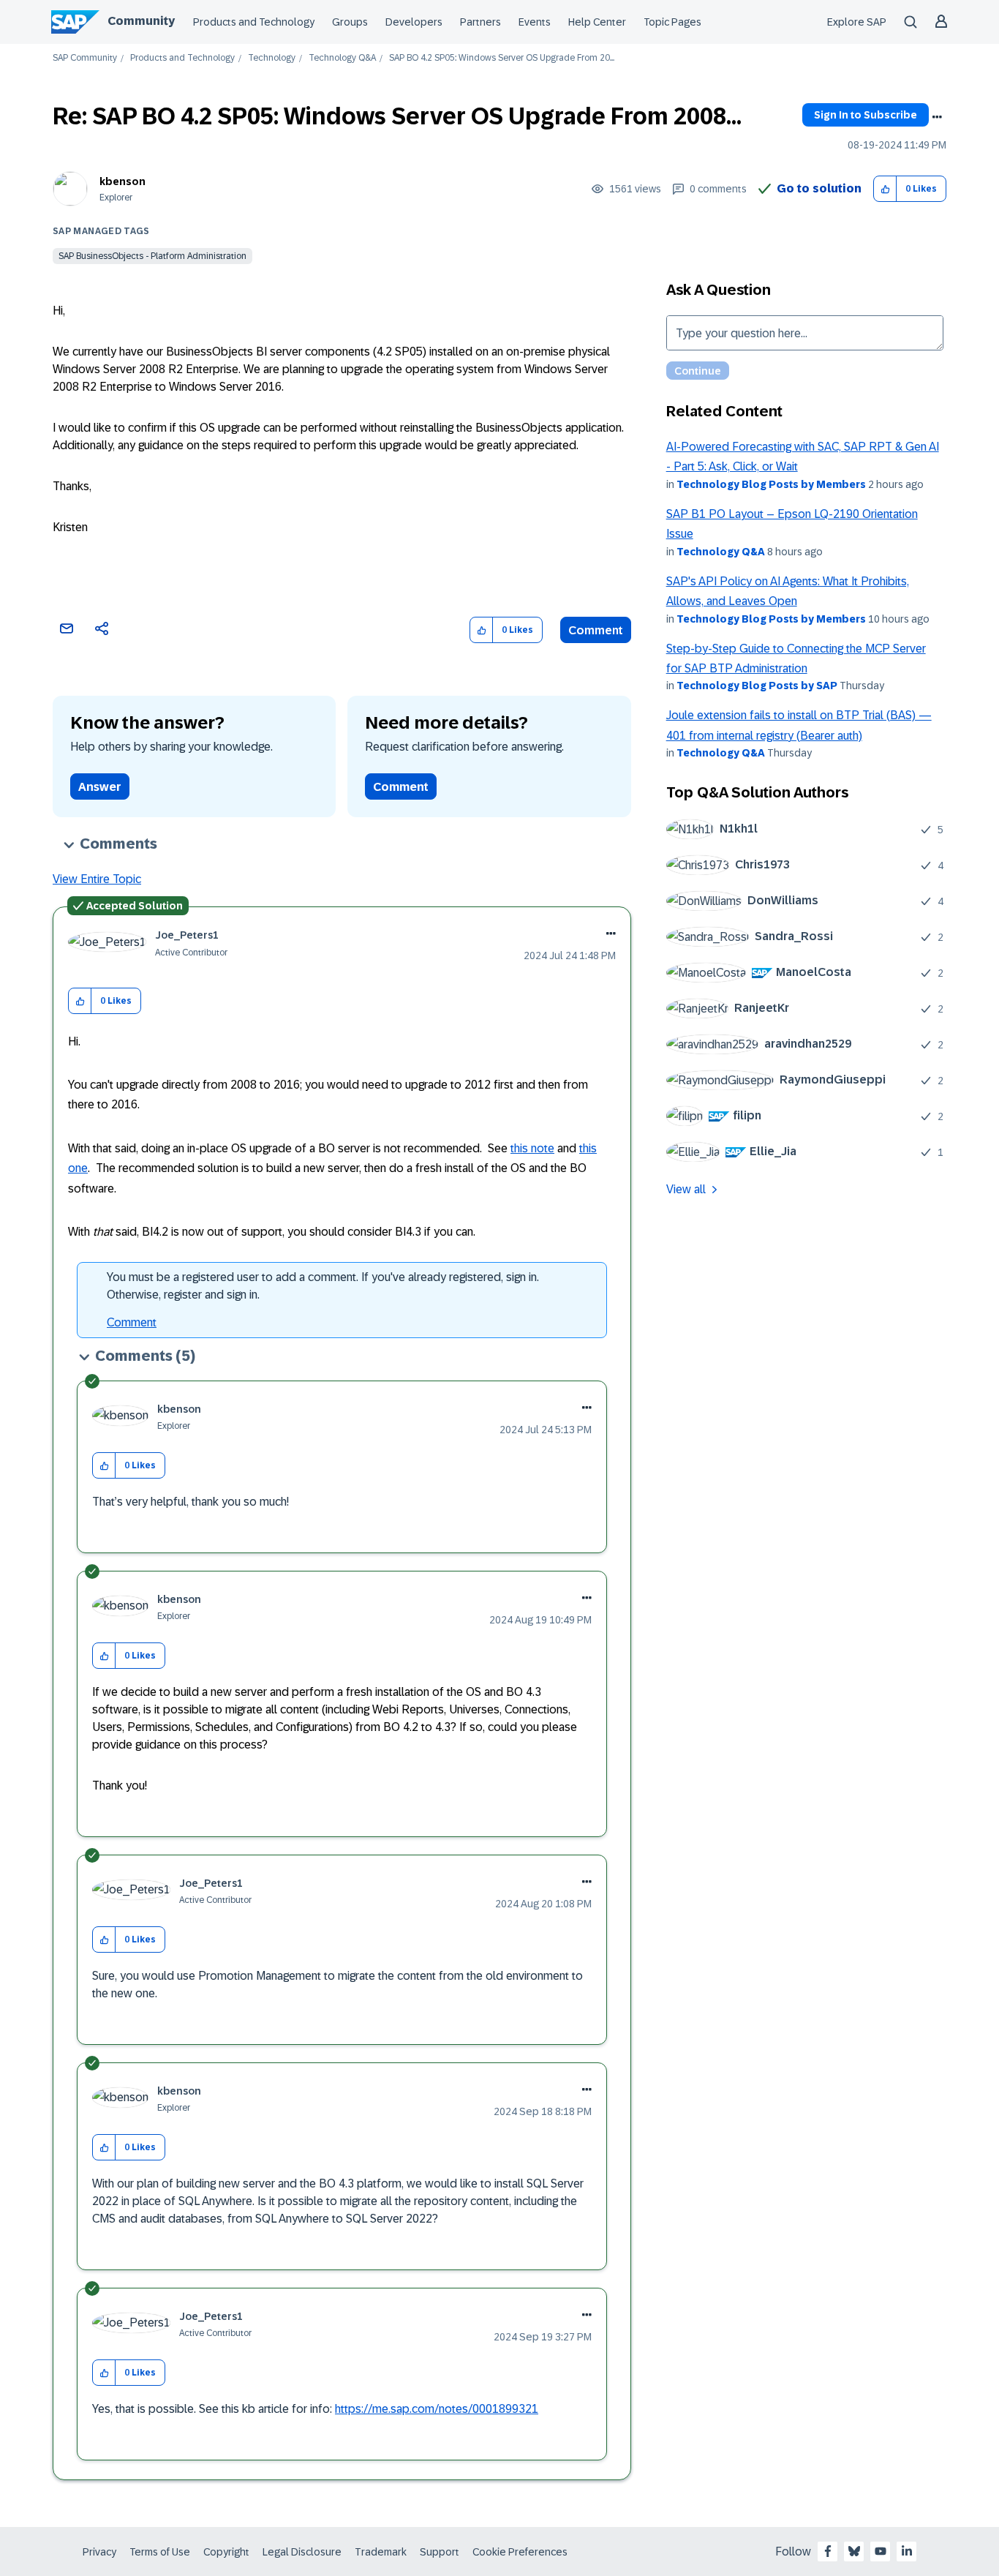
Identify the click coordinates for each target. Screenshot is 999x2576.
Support (440, 2552)
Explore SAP (857, 22)
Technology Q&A (342, 58)
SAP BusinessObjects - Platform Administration (152, 256)
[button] (885, 189)
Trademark (381, 2552)
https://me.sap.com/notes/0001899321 (437, 2409)
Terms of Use (160, 2552)
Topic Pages (672, 22)
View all (686, 1189)
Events (535, 22)
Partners (480, 22)
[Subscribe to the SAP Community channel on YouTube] (881, 2551)
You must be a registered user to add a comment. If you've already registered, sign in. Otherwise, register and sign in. (323, 1286)
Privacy (99, 2552)
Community (141, 21)
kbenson (122, 181)
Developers (414, 22)
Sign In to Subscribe (866, 115)
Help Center (597, 22)
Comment (596, 630)
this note (532, 1148)
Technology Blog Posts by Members (771, 484)
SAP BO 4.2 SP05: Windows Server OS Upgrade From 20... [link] (502, 58)
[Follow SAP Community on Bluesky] (854, 2551)
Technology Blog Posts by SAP (757, 686)
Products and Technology (254, 22)
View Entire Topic (97, 879)
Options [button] (937, 117)
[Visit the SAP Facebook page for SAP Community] (828, 2551)
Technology (272, 58)
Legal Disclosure (302, 2552)
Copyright (226, 2552)
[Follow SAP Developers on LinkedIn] (907, 2551)
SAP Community (85, 58)
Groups (350, 22)
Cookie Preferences (520, 2552)
